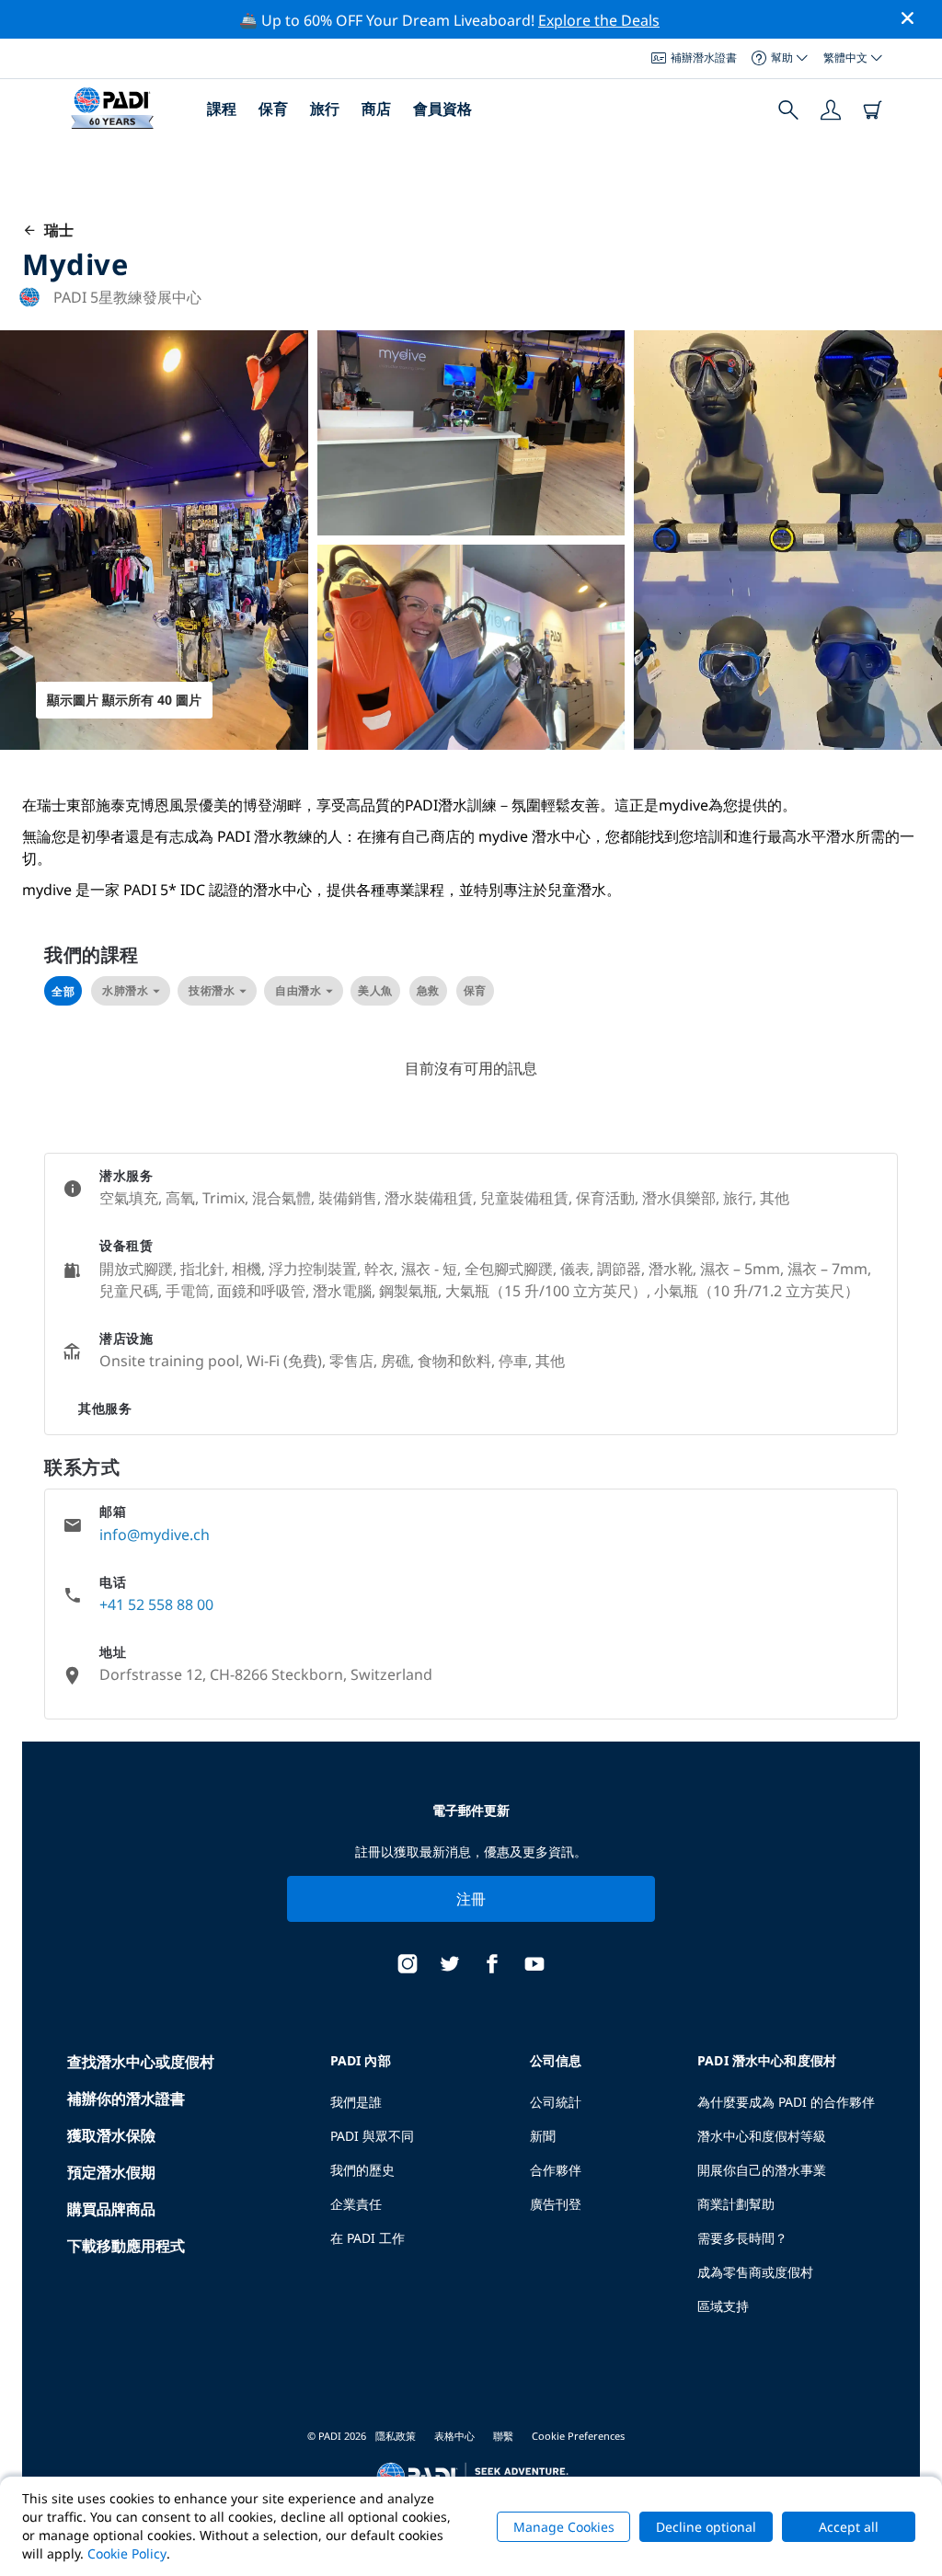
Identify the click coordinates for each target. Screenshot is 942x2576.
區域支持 (723, 2306)
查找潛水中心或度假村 (141, 2062)
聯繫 (503, 2436)
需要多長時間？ (742, 2238)
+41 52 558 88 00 (156, 1604)
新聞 (543, 2136)
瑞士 (55, 230)
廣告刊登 (556, 2204)
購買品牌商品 (111, 2209)
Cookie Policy (127, 2553)
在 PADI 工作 (368, 2238)
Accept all (849, 2527)
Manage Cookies (564, 2527)
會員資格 (442, 109)
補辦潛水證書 (704, 57)
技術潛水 (212, 990)
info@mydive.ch (155, 1535)
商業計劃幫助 (736, 2204)
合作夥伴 (556, 2170)
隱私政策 (396, 2436)
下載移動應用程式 (126, 2246)
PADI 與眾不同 (372, 2136)
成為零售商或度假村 (755, 2272)
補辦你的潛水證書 (126, 2099)
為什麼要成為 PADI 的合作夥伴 (786, 2102)
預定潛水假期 (111, 2172)
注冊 (471, 1899)
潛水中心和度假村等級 (762, 2136)
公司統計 (556, 2102)
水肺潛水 (125, 990)
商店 (376, 109)
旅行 (325, 109)
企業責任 (356, 2204)
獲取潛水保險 (111, 2135)
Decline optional (706, 2527)
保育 (273, 109)
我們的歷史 (362, 2170)
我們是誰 (356, 2102)
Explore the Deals (599, 20)
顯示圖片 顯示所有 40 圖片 (124, 700)
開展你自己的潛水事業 (762, 2170)
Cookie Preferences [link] (578, 2436)
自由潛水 (298, 990)
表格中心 (454, 2436)
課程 (222, 109)
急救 (428, 990)
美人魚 (375, 990)
